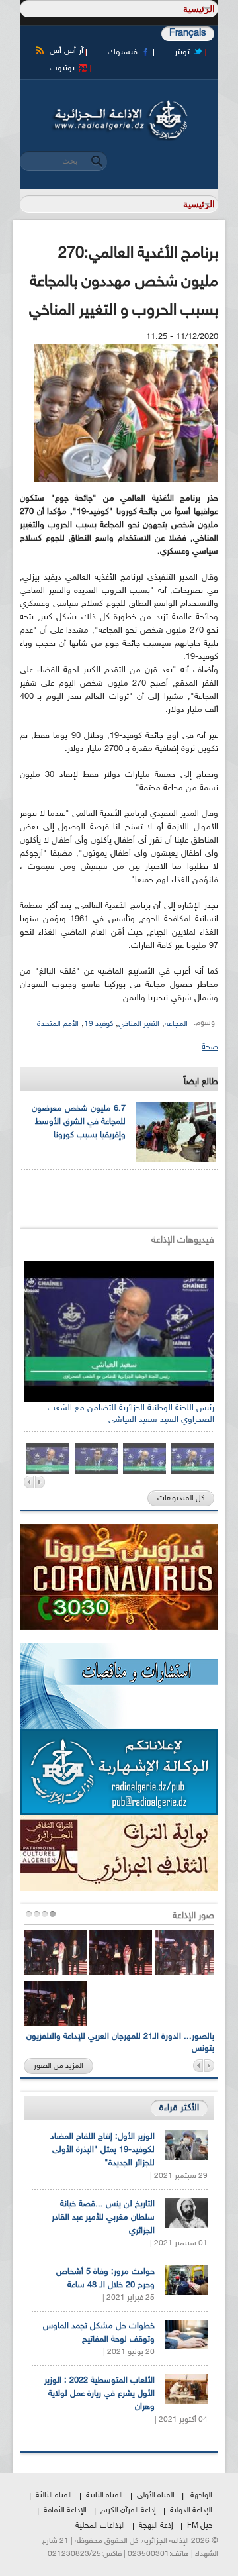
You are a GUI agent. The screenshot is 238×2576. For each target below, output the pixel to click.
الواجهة (201, 2495)
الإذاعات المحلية (100, 2526)
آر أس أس (66, 51)
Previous (29, 1482)
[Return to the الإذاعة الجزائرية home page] (119, 104)
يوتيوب (62, 68)
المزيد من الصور (59, 2066)
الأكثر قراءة (179, 2108)
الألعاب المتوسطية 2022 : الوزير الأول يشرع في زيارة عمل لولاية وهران (99, 2394)
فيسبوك (123, 52)
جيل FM (200, 2526)
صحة (210, 1047)
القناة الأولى (156, 2495)
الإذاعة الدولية (191, 2510)
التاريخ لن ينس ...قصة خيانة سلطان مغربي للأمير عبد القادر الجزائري (103, 2218)
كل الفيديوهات (181, 1498)
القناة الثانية (104, 2495)
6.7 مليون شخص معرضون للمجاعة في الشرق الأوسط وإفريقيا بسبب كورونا (79, 1122)
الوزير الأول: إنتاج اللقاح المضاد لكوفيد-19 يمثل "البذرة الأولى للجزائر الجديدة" (102, 2150)
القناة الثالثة (54, 2495)
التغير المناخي (139, 1024)
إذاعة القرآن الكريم (128, 2510)
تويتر (182, 52)
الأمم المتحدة (58, 1024)
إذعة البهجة (156, 2526)
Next (40, 1482)
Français (188, 33)
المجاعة (176, 1024)
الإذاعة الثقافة (65, 2510)
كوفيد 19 (99, 1024)
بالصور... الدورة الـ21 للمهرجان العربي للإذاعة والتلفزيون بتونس (120, 2043)
